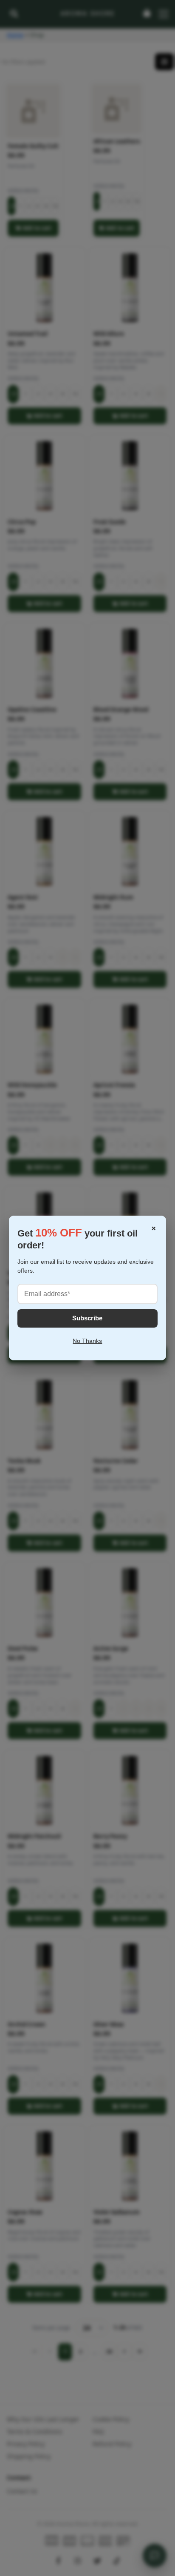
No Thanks (87, 1341)
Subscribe (87, 1318)
